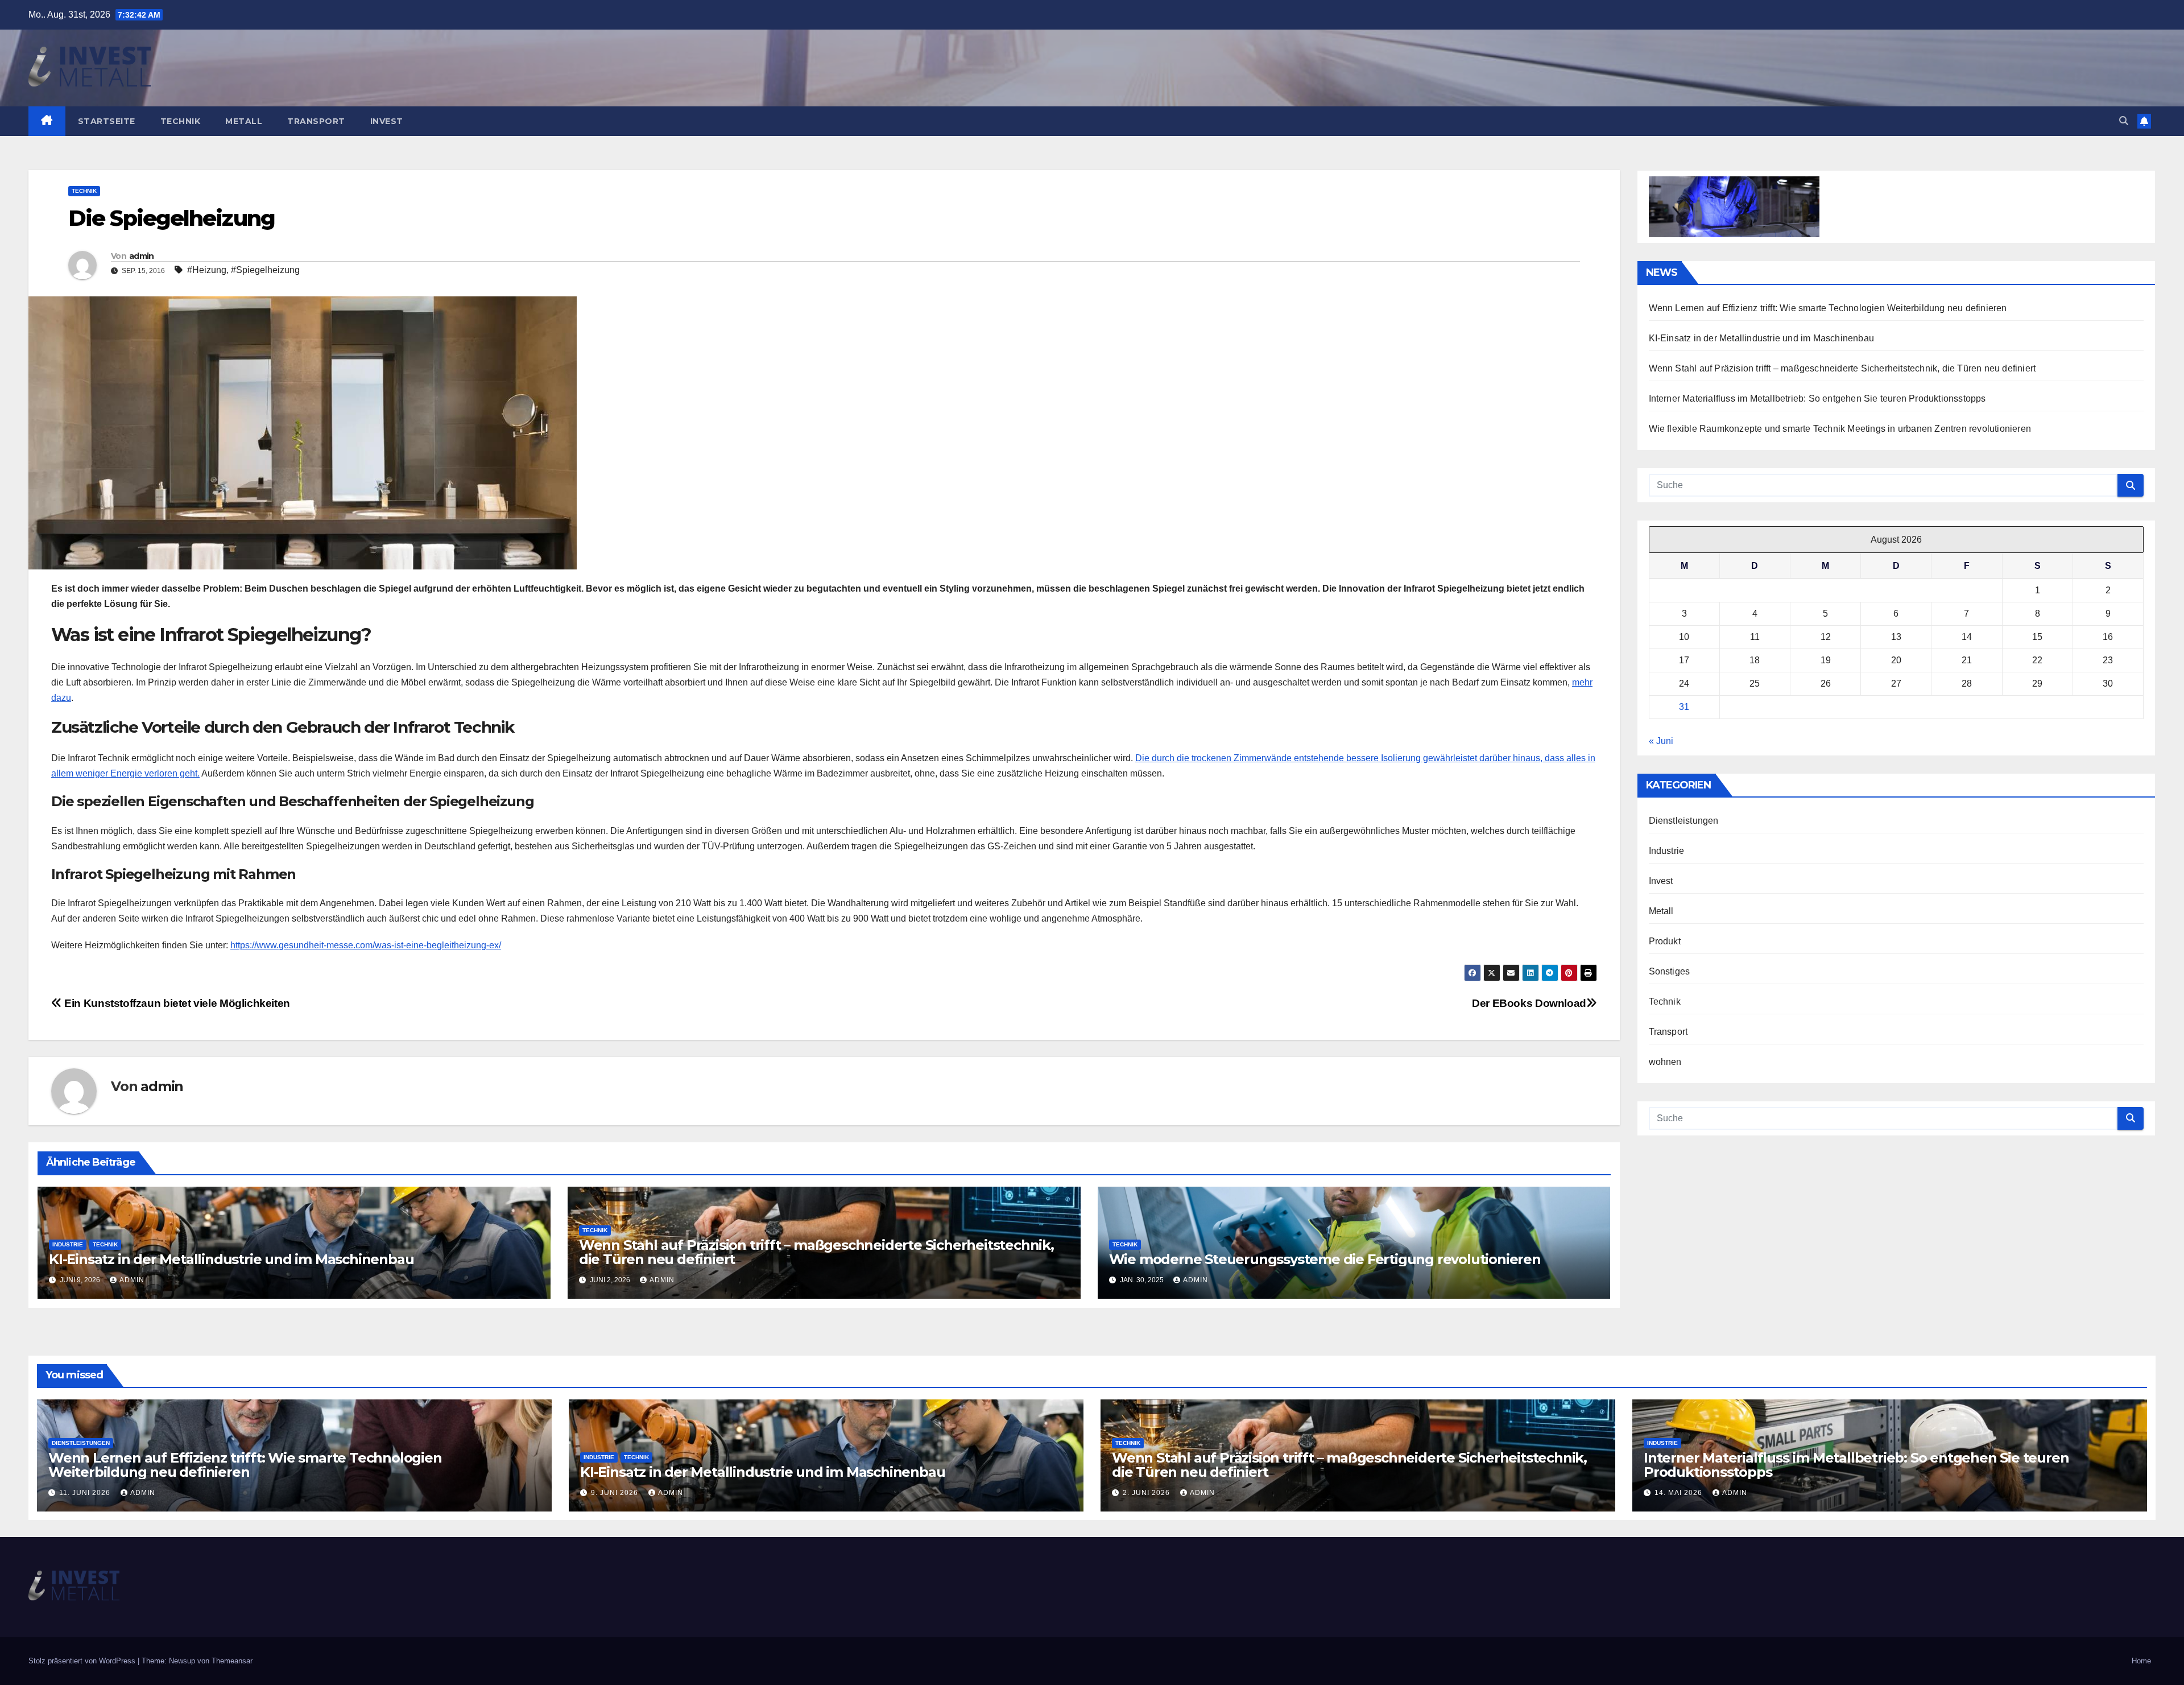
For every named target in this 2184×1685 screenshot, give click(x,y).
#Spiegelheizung (265, 270)
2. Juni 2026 (1147, 1493)
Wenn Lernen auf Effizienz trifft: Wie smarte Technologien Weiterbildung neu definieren (1828, 308)
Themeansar (232, 1661)
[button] (2124, 121)
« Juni (1661, 741)
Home (2141, 1661)
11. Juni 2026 (86, 1493)
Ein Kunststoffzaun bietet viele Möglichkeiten (176, 1003)
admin (142, 256)
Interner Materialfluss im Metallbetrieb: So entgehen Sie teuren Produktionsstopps (1817, 398)
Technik (181, 121)
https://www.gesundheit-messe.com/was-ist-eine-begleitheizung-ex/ (366, 945)
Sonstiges (1670, 971)
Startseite (107, 121)
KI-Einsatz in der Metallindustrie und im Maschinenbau (231, 1259)
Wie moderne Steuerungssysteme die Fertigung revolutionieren (1325, 1259)
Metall (244, 121)
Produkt (1665, 941)
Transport (316, 121)
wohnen (1665, 1062)
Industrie (68, 1244)
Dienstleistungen (1684, 821)
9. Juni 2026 (616, 1493)
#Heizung (207, 270)
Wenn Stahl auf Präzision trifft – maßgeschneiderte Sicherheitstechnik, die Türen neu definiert (816, 1252)
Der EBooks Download (1529, 1003)
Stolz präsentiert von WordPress (83, 1661)
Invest (387, 121)
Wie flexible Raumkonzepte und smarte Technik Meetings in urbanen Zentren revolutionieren (1840, 429)
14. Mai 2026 (1680, 1493)
